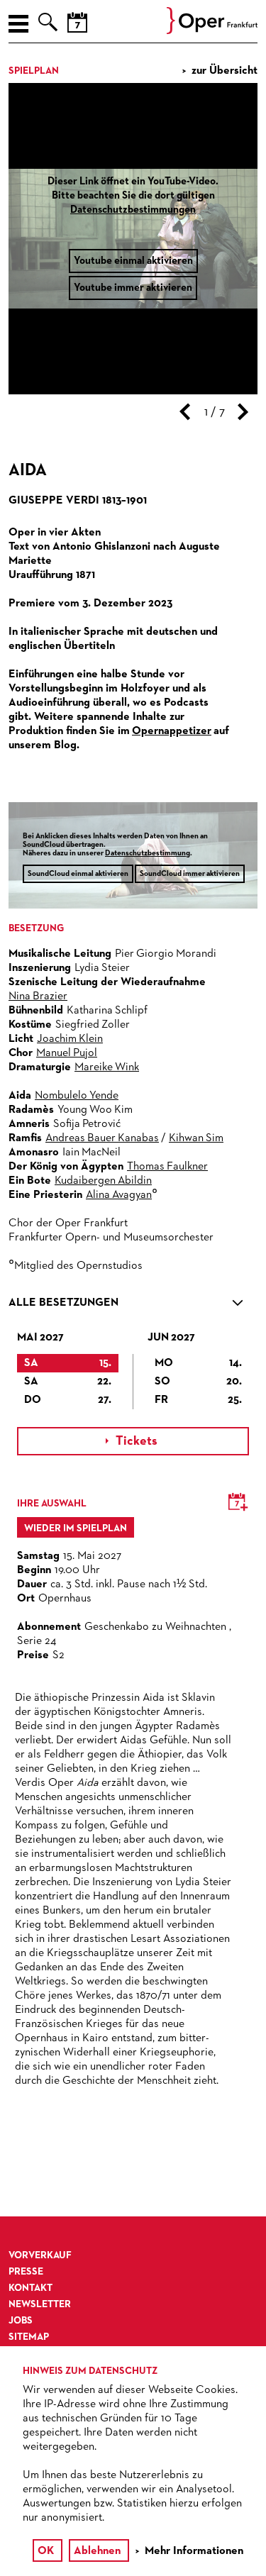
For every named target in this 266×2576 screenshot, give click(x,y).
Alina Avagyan (119, 1195)
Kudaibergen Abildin (103, 1181)
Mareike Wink (107, 1067)
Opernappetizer (172, 731)
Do (68, 1400)
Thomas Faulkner (167, 1167)
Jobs (21, 2321)
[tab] (133, 1306)
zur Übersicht (225, 71)
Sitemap (29, 2337)
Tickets (132, 1441)
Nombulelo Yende (77, 1096)
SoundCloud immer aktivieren (190, 873)
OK (46, 2551)
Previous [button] (185, 412)
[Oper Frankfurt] (212, 31)
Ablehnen (97, 2551)
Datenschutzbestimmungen (133, 210)
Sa (68, 1363)
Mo (199, 1363)
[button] (133, 1306)
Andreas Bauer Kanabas (102, 1138)
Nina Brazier (38, 996)
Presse (26, 2272)
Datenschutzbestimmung (148, 853)
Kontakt (31, 2288)
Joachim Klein (70, 1039)
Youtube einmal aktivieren (133, 261)
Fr (199, 1400)
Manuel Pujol (67, 1053)
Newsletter (40, 2304)
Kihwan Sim (196, 1138)
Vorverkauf (40, 2255)
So (199, 1382)
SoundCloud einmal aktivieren (78, 873)
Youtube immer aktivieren (133, 288)
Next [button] (243, 412)
